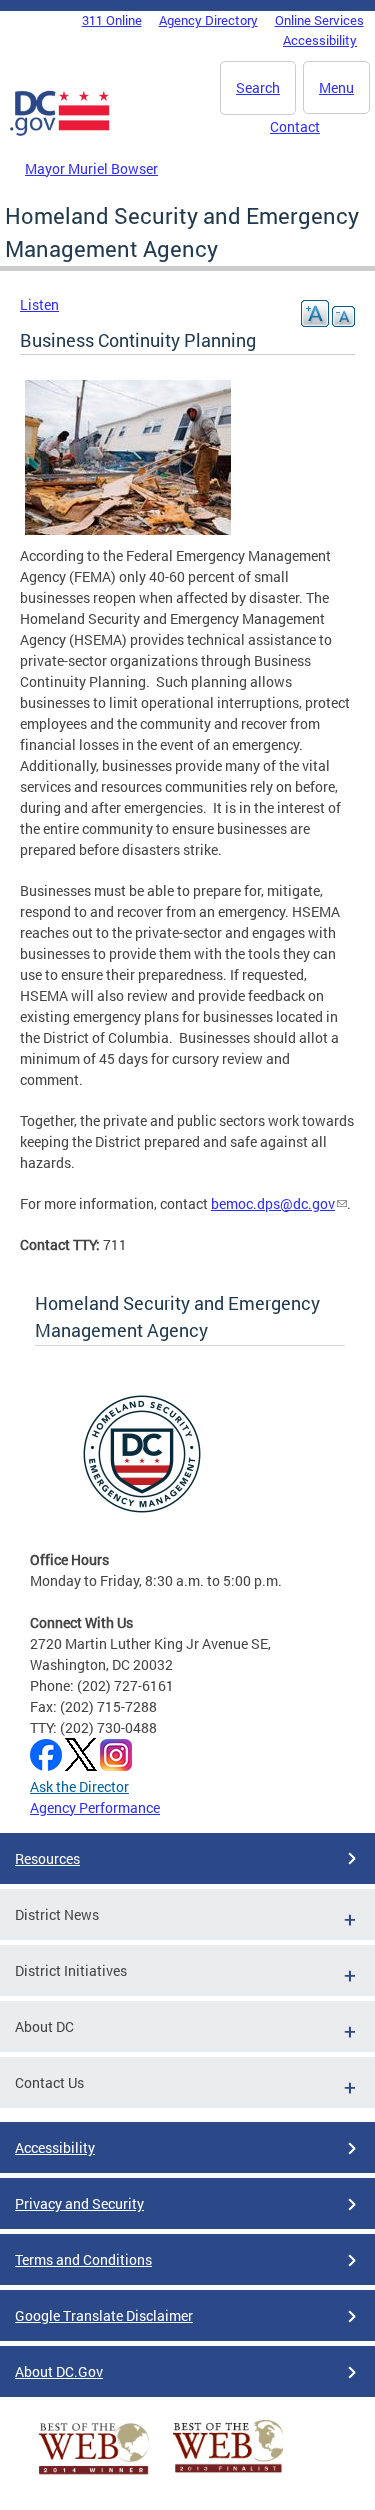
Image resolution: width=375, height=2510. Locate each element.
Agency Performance (95, 1807)
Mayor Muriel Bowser (91, 168)
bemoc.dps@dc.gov (273, 1203)
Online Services (319, 20)
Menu (336, 87)
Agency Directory (208, 20)
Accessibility (320, 40)
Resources (47, 1858)
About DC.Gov (59, 2371)
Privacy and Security (79, 2203)
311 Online (112, 20)
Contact (295, 126)
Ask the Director (79, 1786)
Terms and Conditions (83, 2259)
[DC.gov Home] (60, 132)
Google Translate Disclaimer (104, 2315)
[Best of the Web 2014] (94, 2474)
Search (258, 87)
